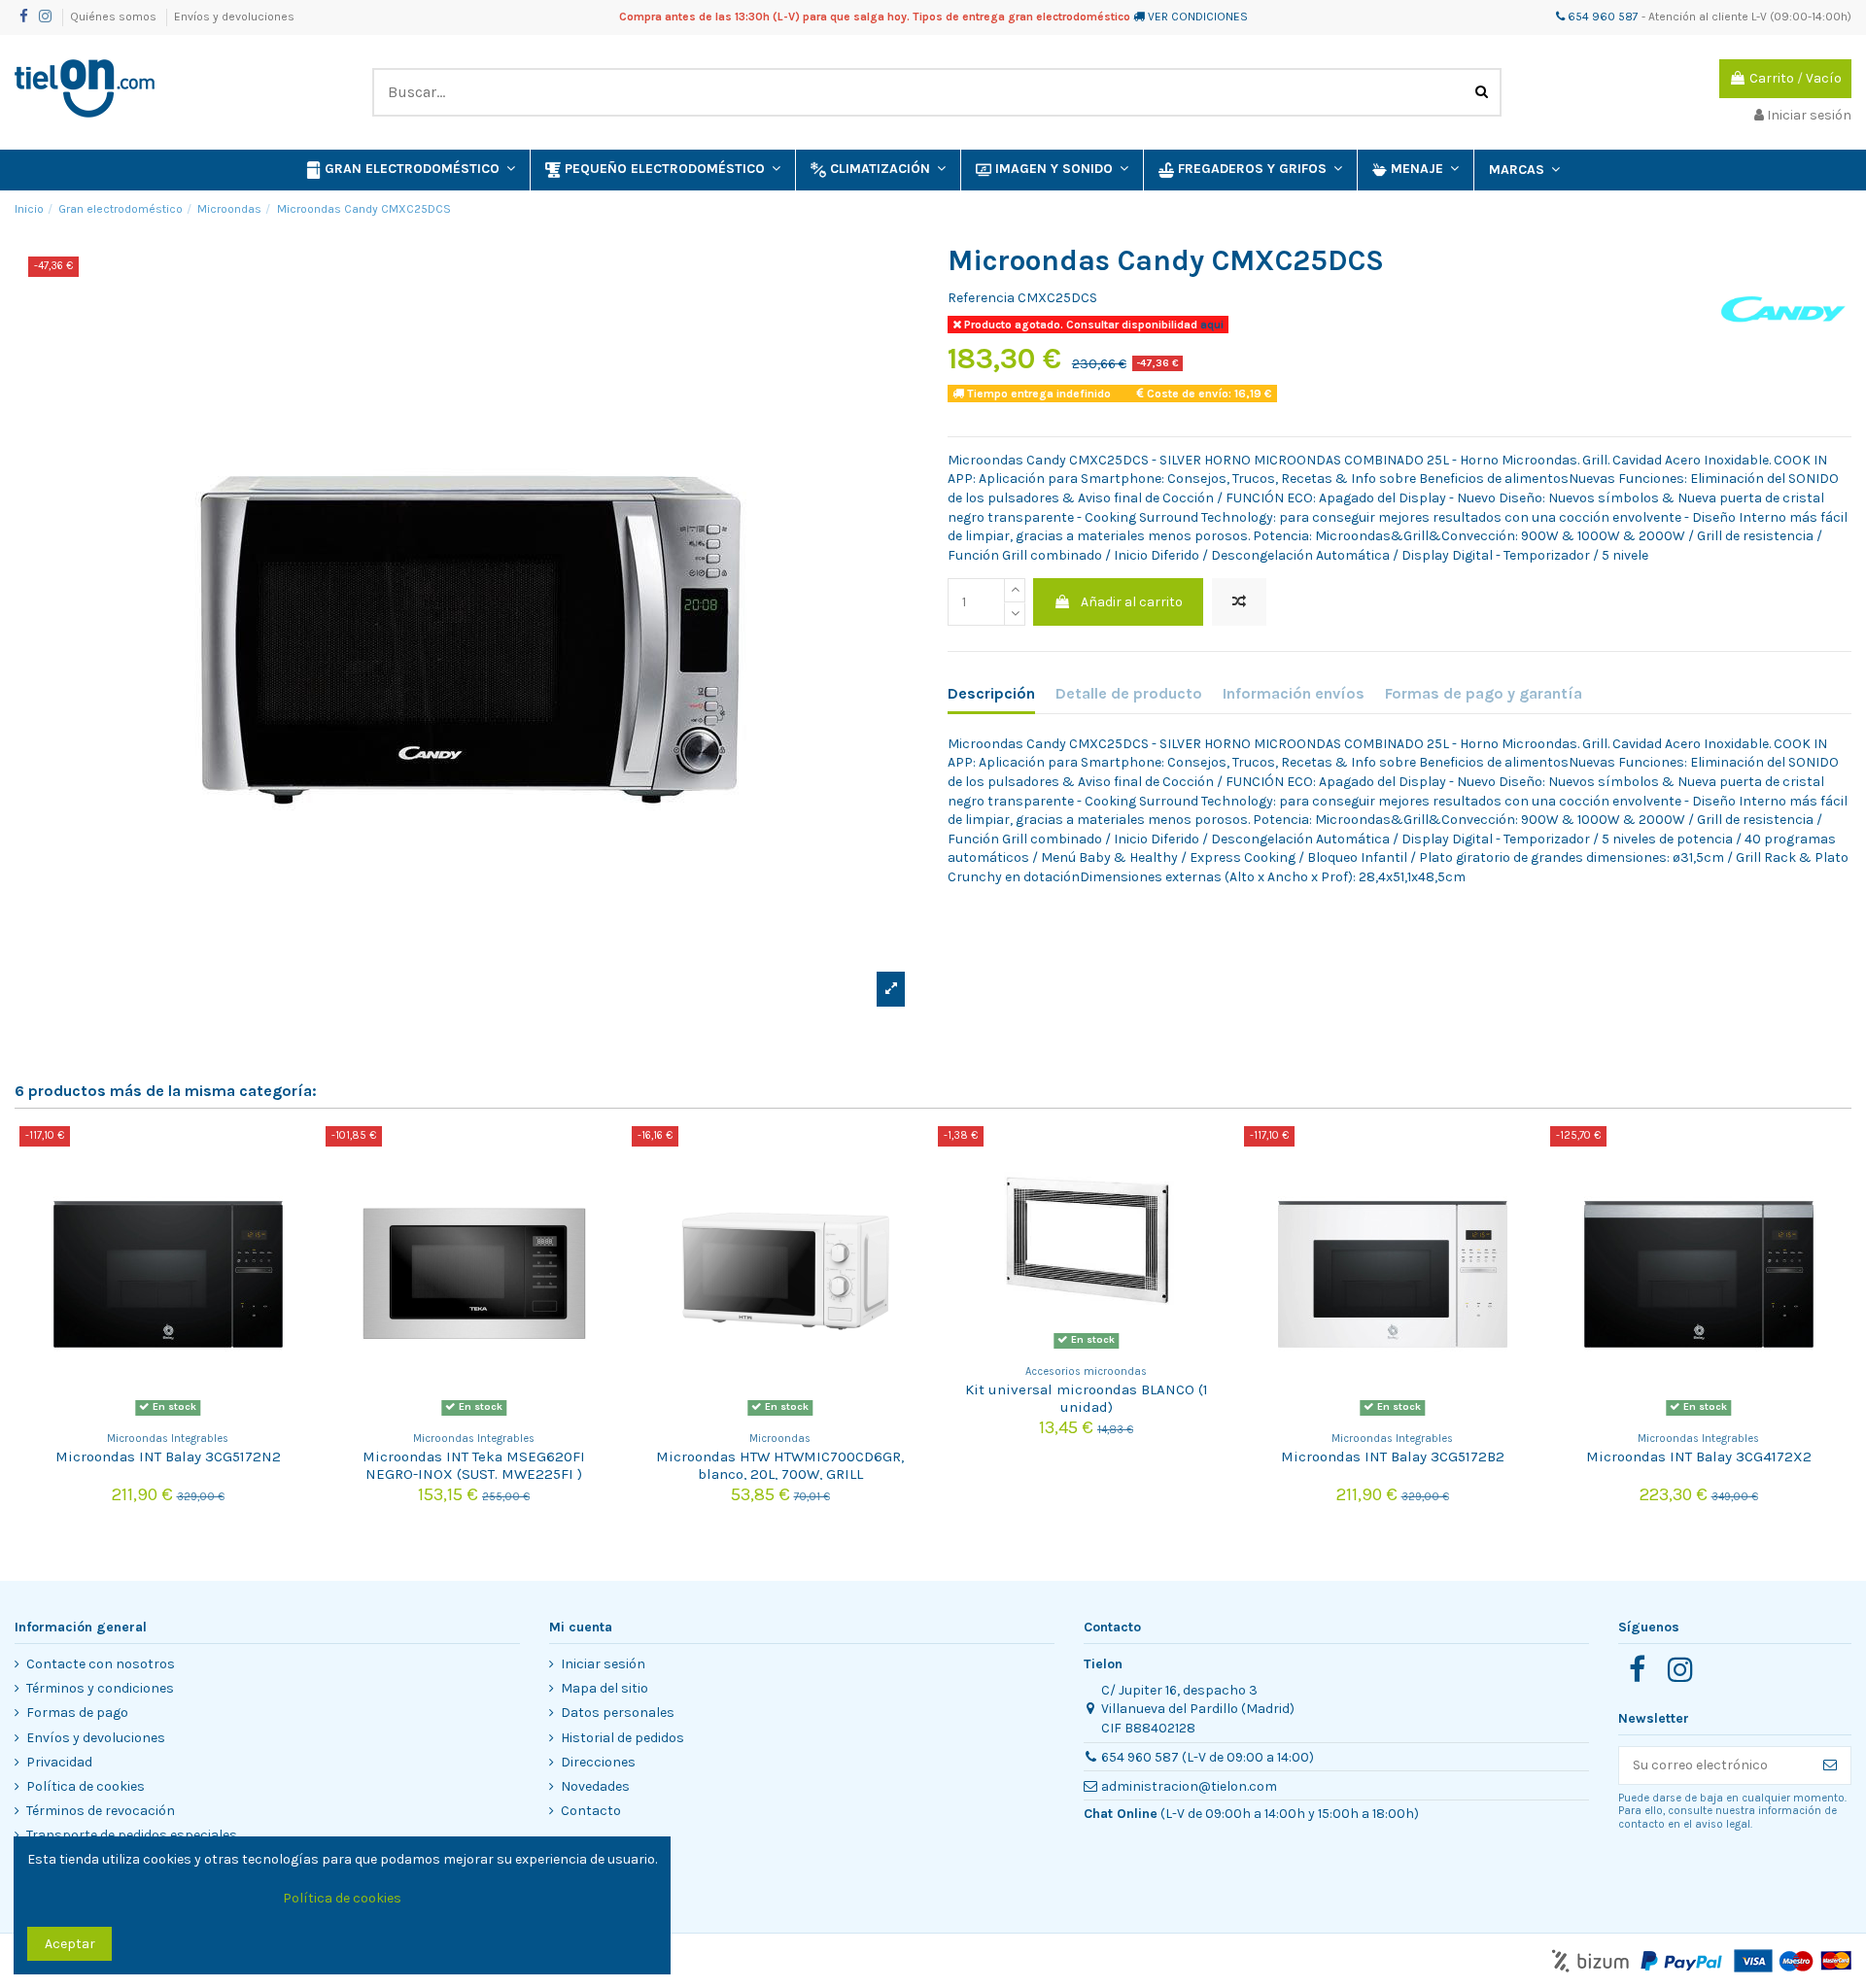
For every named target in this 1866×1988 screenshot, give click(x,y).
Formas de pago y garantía (1484, 693)
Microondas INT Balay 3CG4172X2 (1699, 1457)
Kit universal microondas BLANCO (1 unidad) (1087, 1398)
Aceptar (70, 1944)
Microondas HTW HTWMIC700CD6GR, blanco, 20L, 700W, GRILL (780, 1465)
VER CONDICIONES (1198, 17)
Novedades (595, 1786)
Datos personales (618, 1713)
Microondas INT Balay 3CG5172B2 (1393, 1457)
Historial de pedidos (622, 1738)
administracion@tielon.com (1189, 1786)
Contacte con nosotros (101, 1664)
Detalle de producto (1129, 693)
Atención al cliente (1698, 17)
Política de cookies (86, 1786)
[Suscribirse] (1830, 1765)
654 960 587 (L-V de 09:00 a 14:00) (1208, 1757)
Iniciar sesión (603, 1664)
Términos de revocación (101, 1811)
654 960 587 (1602, 17)
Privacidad (59, 1762)
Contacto (591, 1811)
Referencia (981, 298)
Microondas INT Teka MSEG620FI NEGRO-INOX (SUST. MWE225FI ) (474, 1465)
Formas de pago (77, 1713)
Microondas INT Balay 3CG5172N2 (168, 1457)
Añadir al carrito (1132, 602)
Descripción (991, 693)
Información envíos (1294, 693)
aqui (1210, 325)
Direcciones (598, 1762)
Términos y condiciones (100, 1688)
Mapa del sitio (605, 1688)
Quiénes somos (115, 17)
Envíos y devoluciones (234, 17)
